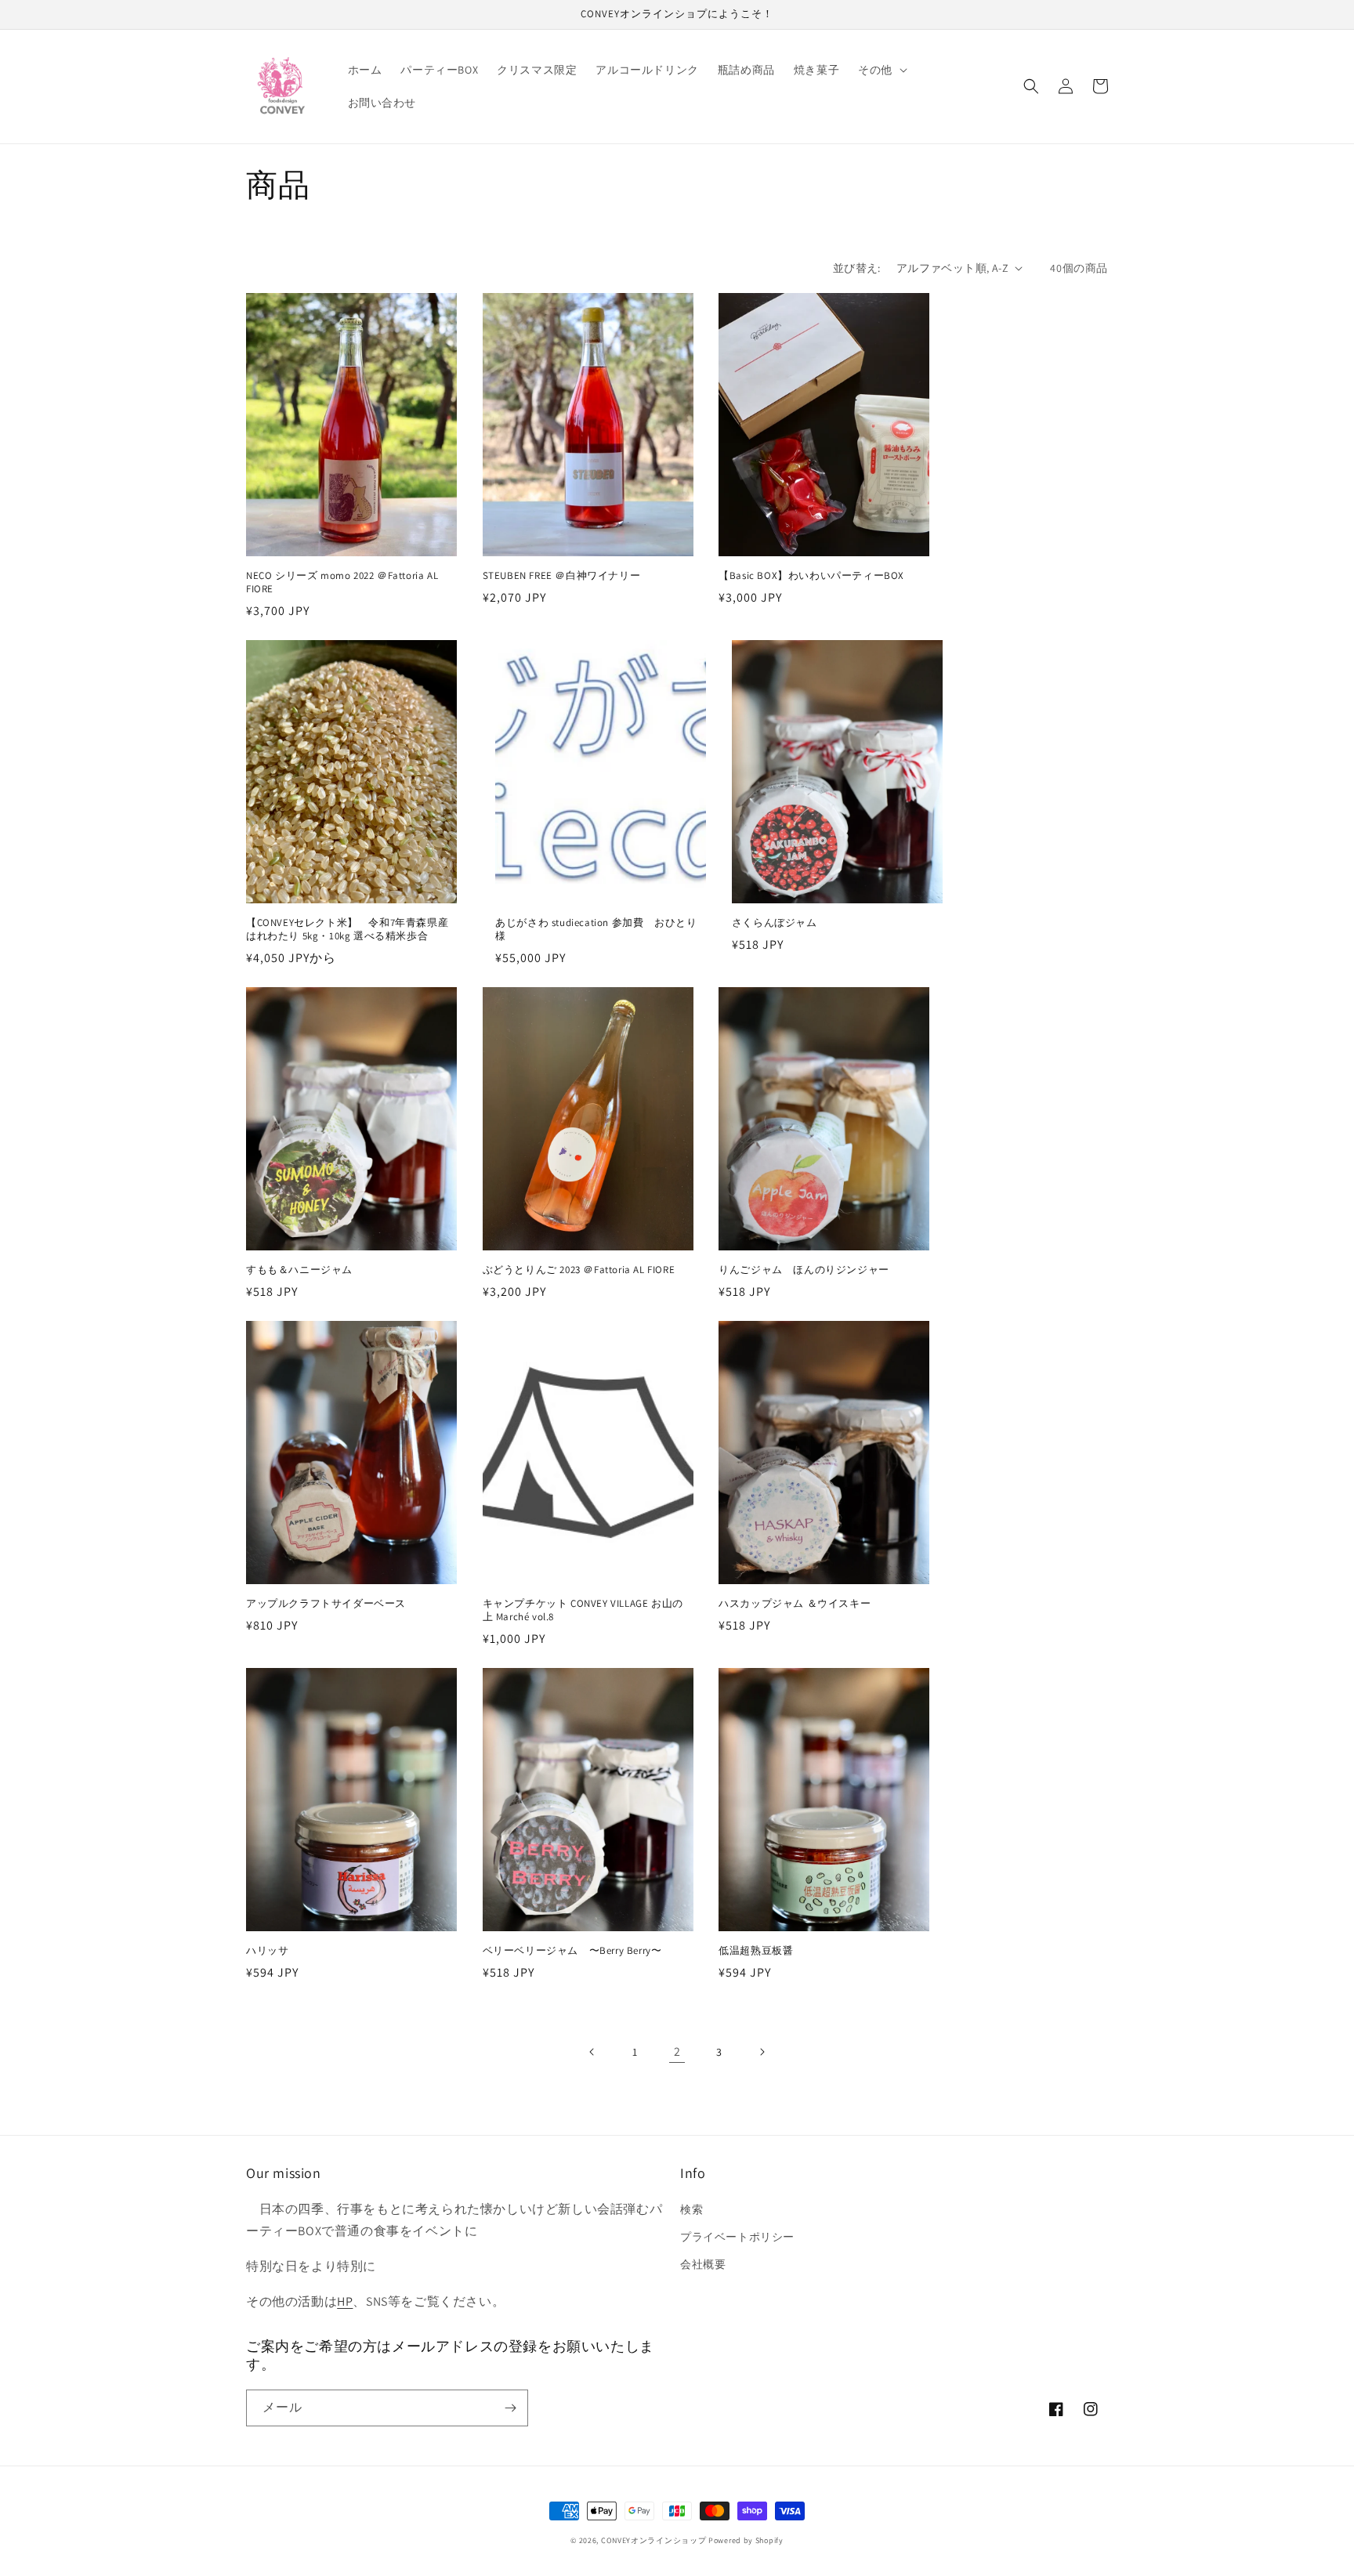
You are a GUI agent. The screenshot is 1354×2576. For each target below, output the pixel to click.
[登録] (510, 2408)
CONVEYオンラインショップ (654, 2540)
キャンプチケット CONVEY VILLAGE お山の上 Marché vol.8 (583, 1610)
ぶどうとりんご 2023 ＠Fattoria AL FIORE (579, 1270)
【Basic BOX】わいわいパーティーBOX (811, 576)
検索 (691, 2209)
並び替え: (857, 268)
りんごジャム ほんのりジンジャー (804, 1270)
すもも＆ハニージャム (299, 1270)
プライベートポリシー (737, 2237)
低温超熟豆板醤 (756, 1951)
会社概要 (703, 2264)
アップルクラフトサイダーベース (326, 1604)
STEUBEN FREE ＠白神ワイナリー (562, 576)
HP (345, 2301)
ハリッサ (267, 1951)
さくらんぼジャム (775, 923)
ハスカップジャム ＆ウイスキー (795, 1604)
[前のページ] (592, 2052)
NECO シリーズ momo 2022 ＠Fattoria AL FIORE (342, 582)
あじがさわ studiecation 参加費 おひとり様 (596, 930)
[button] (881, 70)
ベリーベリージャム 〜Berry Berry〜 (572, 1951)
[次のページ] (762, 2052)
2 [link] (677, 2051)
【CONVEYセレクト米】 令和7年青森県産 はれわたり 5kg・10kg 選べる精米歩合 (347, 930)
